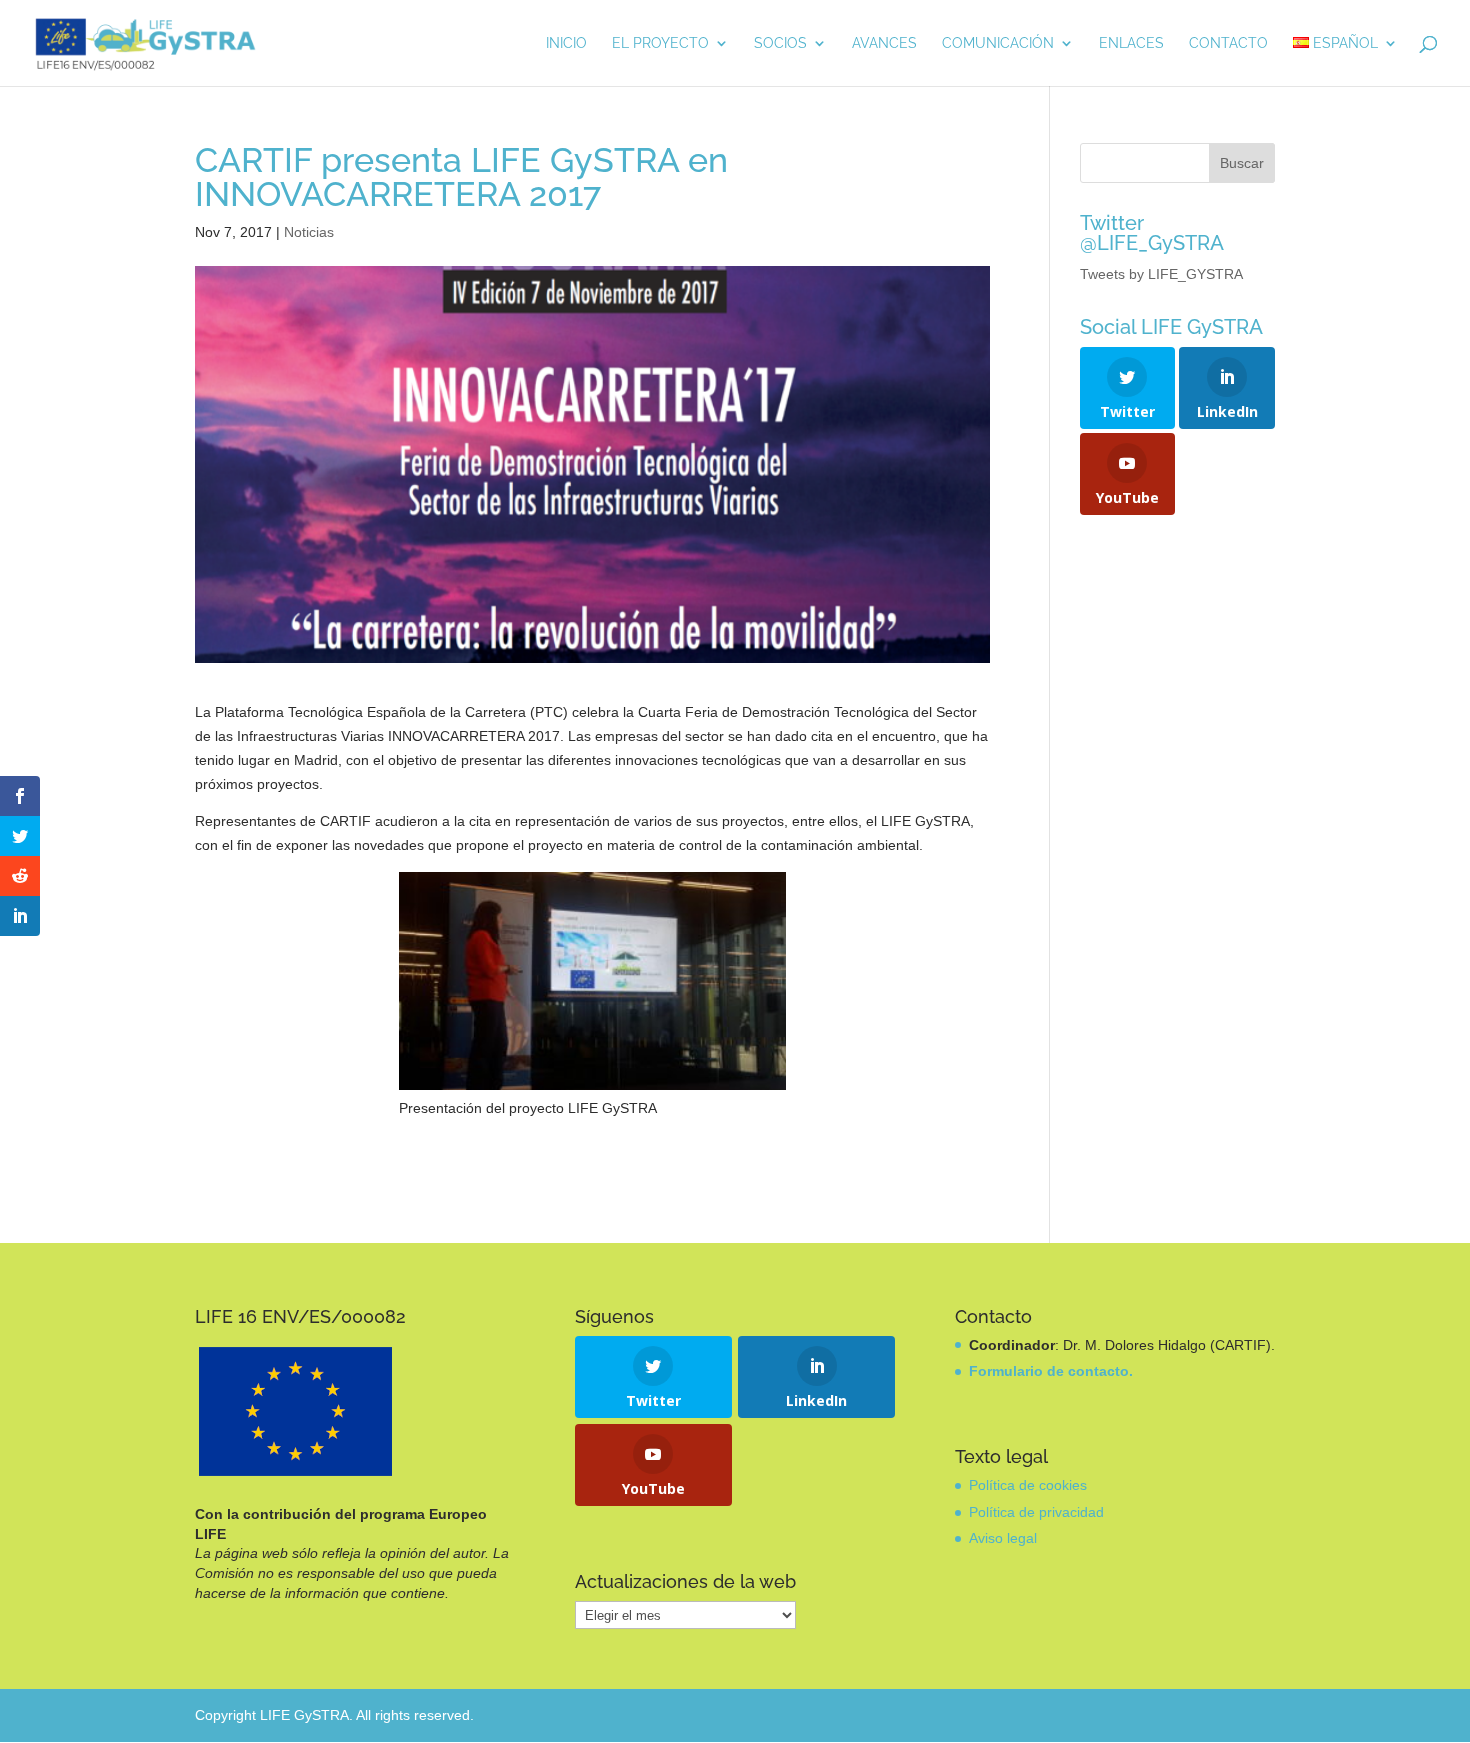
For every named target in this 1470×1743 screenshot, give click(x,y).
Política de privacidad (1036, 1512)
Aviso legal (1003, 1538)
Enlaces (1131, 43)
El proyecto (660, 43)
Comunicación (998, 43)
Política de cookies (1028, 1485)
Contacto (1228, 43)
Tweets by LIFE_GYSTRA (1161, 274)
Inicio (566, 43)
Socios (780, 43)
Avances (884, 43)
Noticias (309, 232)
